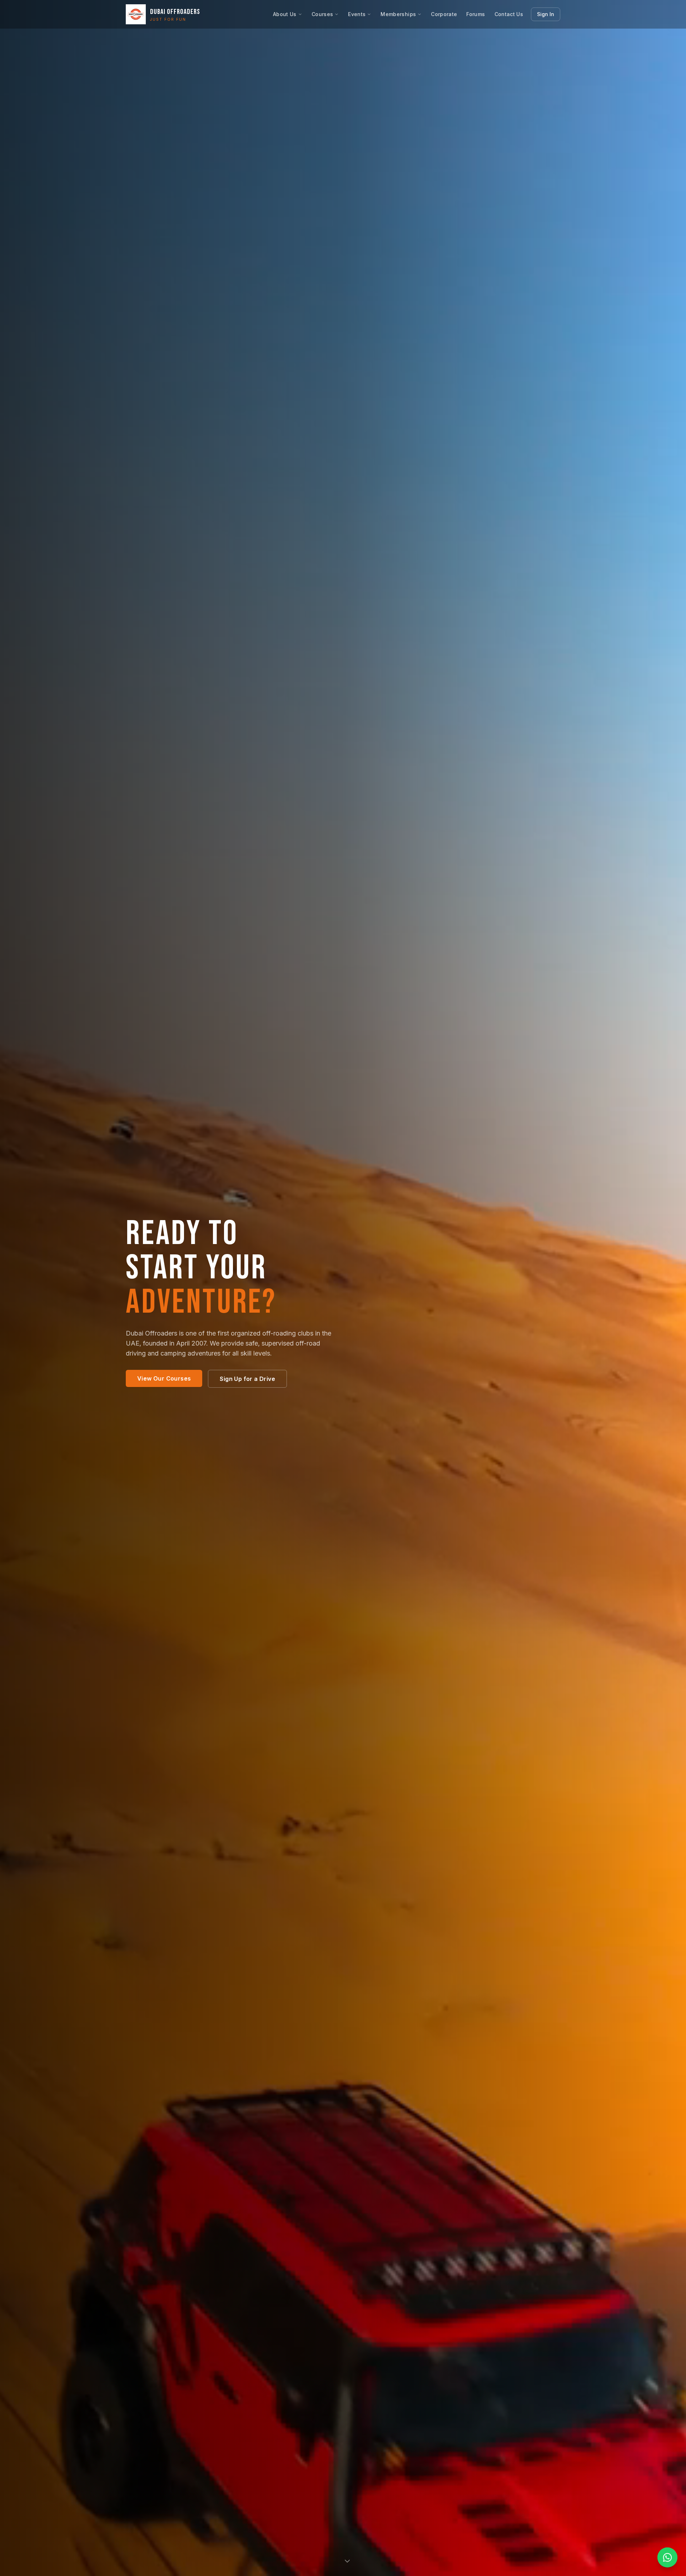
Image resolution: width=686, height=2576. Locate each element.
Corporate (444, 14)
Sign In (546, 14)
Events (357, 14)
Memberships (398, 14)
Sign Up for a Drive (247, 1379)
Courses (322, 14)
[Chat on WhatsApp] (667, 2557)
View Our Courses (164, 1378)
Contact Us (509, 14)
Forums (476, 14)
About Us (285, 14)
